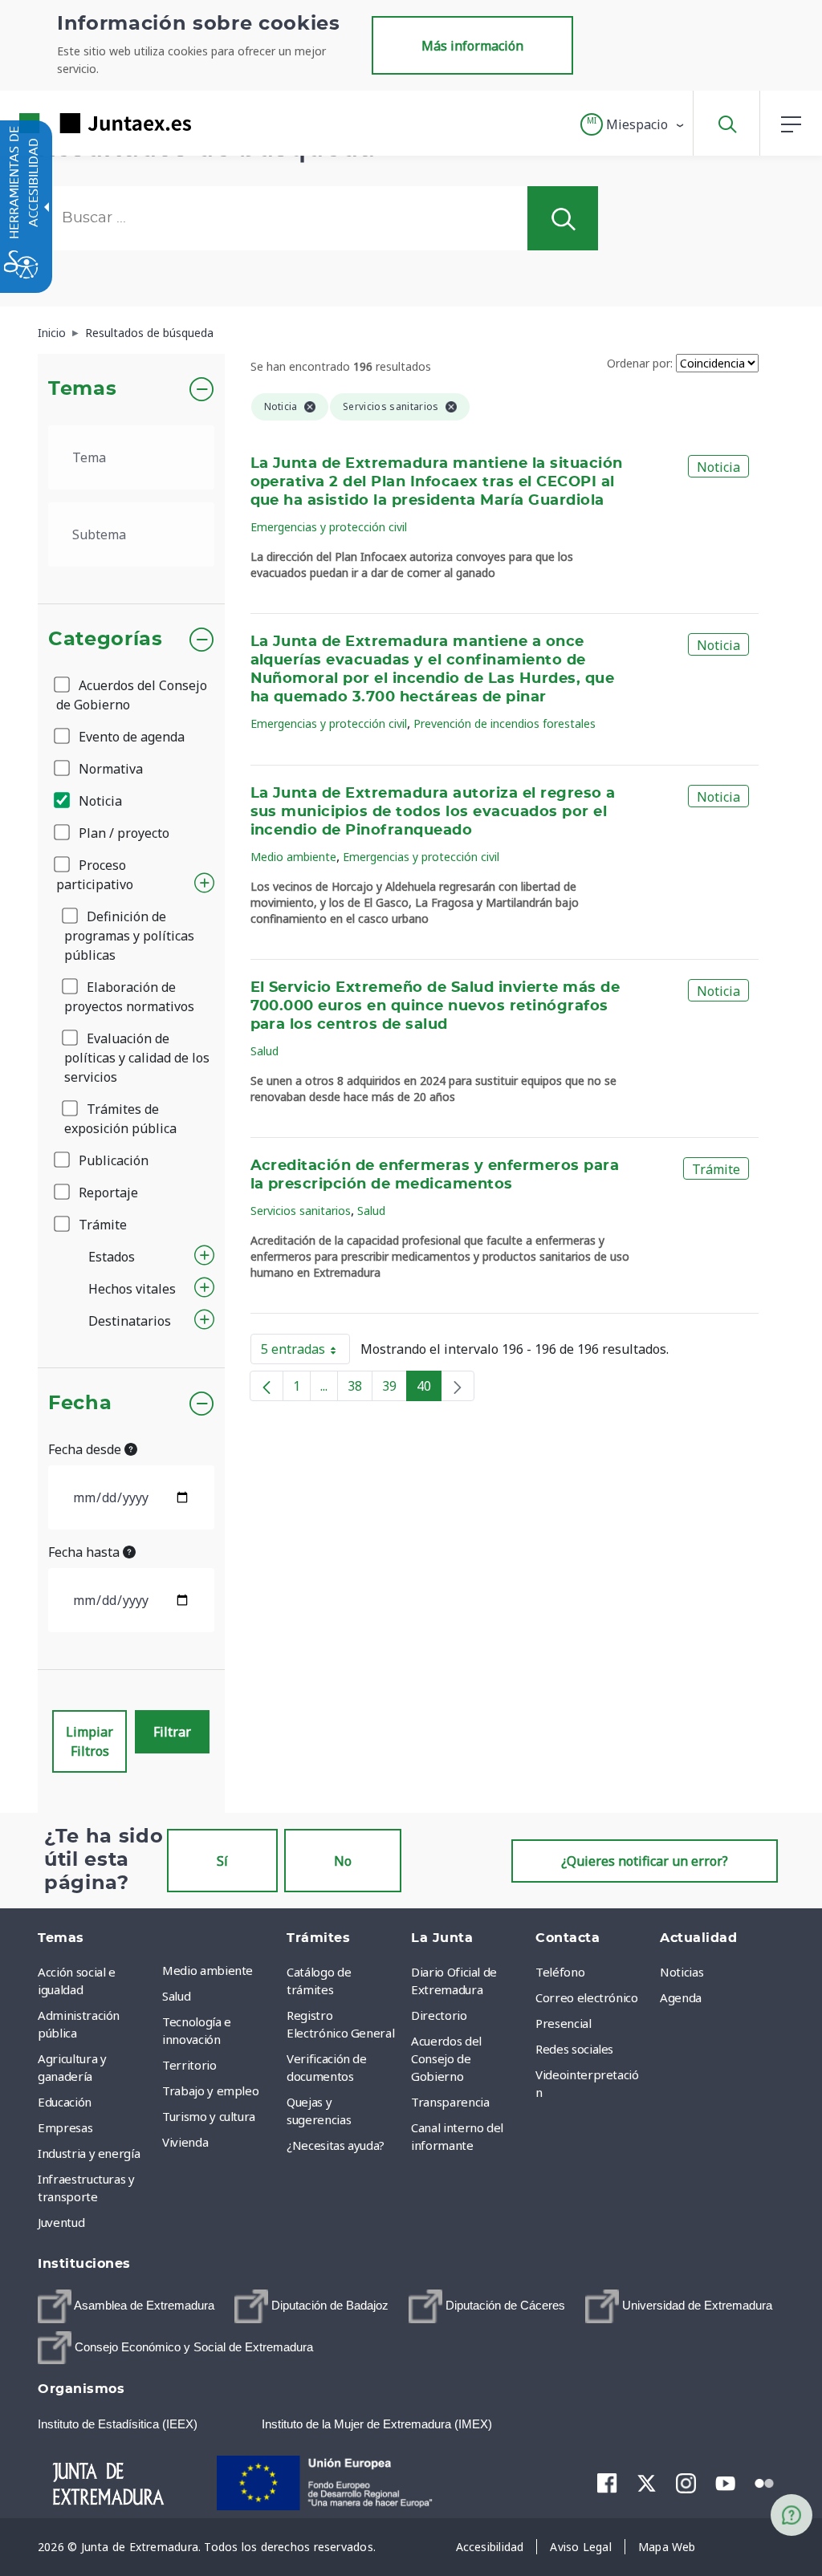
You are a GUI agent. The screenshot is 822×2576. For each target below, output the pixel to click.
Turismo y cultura (209, 2116)
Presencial (564, 2023)
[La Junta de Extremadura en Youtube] (725, 2482)
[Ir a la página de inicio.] (76, 123)
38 (360, 1389)
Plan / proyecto (122, 833)
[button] (633, 124)
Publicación (112, 1160)
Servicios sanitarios (301, 1211)
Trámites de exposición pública (120, 1119)
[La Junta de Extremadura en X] (647, 2483)
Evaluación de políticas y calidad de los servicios (137, 1058)
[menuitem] (220, 1970)
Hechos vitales (132, 1289)
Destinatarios (130, 1321)
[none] (458, 1386)
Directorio (439, 2015)
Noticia (99, 801)
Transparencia (450, 2102)
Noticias (682, 1972)
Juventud (61, 2222)
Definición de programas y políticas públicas (129, 936)
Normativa (109, 769)
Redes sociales (574, 2049)
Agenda (681, 1997)
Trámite (101, 1225)
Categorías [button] (106, 640)
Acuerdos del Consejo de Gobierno (132, 695)
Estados (112, 1257)
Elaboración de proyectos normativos (129, 997)
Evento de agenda (130, 737)
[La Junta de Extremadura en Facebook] (607, 2483)
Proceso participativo (95, 875)
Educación (65, 2102)
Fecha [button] (80, 1404)
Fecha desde (86, 1449)
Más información (472, 46)
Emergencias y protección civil (329, 527)
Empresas (65, 2127)
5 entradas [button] (305, 1352)
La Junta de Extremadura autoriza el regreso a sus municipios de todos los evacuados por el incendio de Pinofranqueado (433, 812)
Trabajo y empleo (210, 2090)
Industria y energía (89, 2153)
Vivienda (185, 2142)
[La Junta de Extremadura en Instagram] (686, 2483)
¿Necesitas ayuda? (336, 2145)
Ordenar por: (640, 363)
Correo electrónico (587, 1997)
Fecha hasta (85, 1552)
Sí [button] (222, 1861)
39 (395, 1389)
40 (429, 1389)
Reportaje (107, 1193)
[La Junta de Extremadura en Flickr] (765, 2482)
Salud (265, 1051)
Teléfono (560, 1972)
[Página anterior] (267, 1386)
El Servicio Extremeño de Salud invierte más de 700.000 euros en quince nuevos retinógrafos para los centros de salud (435, 1006)
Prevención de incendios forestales (505, 723)
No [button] (343, 1861)
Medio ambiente (293, 857)
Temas (82, 389)
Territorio (189, 2065)
